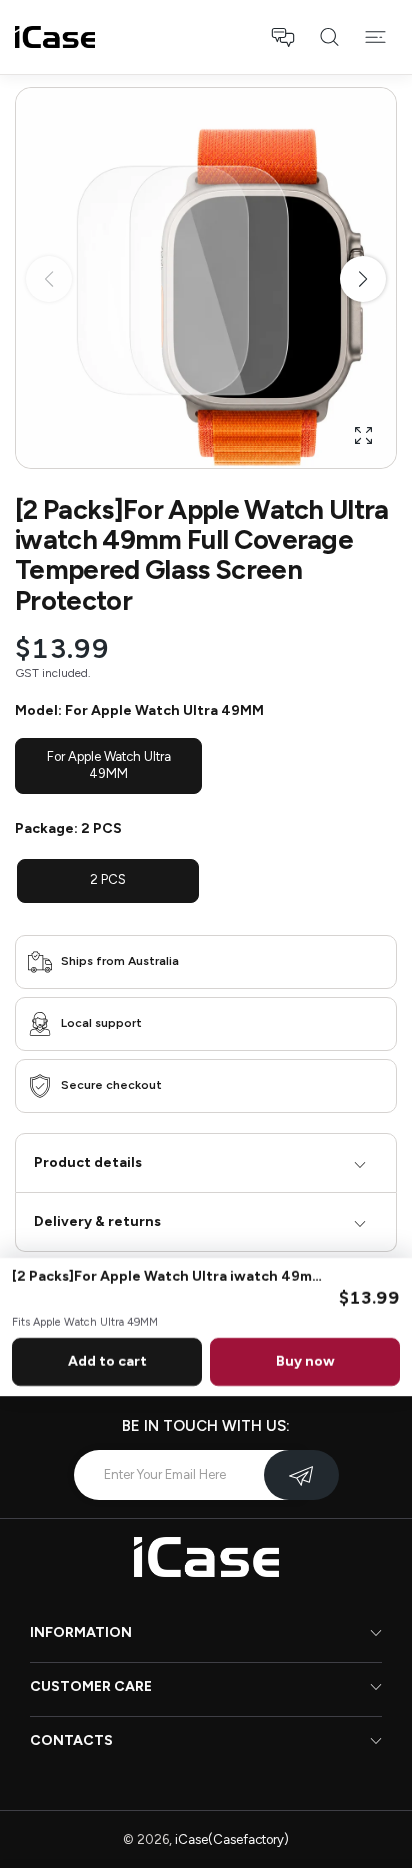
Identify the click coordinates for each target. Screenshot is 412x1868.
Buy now (305, 1361)
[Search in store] (329, 37)
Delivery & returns (97, 1221)
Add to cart (107, 1361)
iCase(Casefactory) (232, 1839)
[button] (283, 37)
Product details (88, 1162)
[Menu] (375, 37)
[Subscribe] (301, 1475)
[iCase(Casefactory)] (55, 37)
